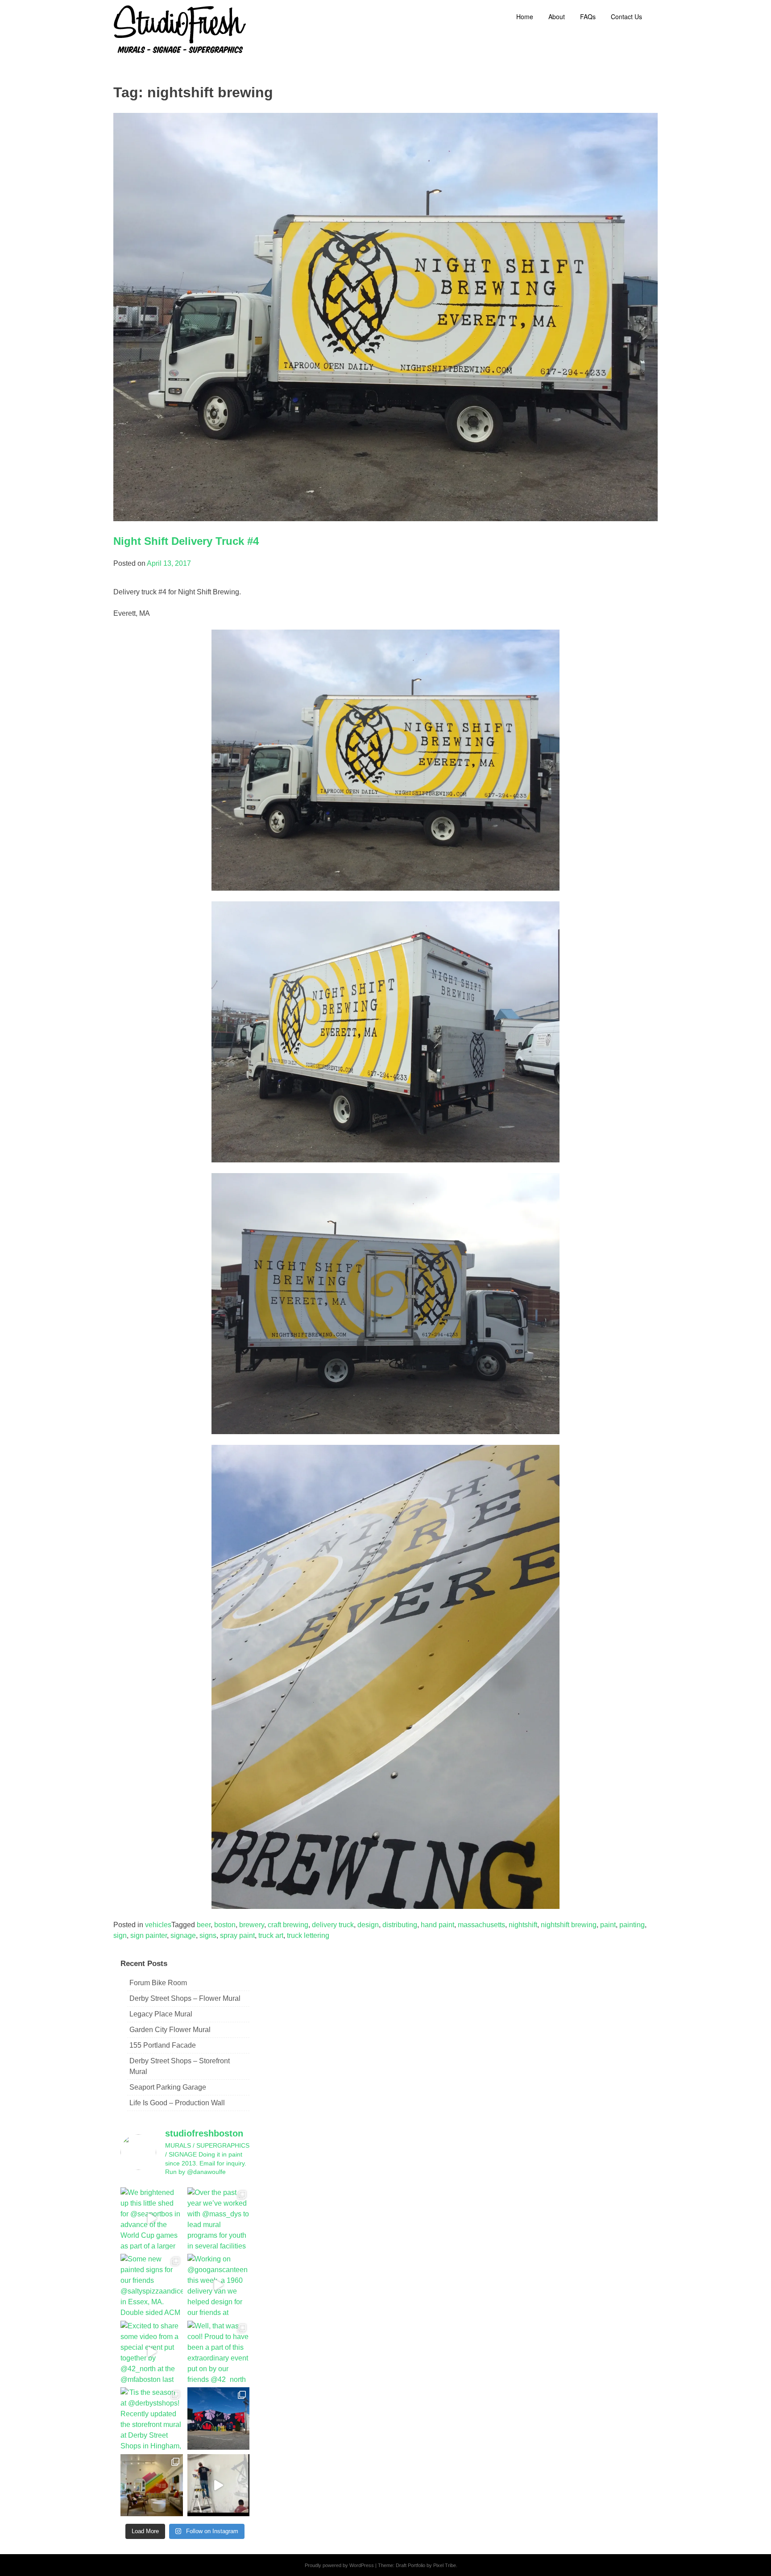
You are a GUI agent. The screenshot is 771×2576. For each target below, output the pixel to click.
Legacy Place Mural (161, 2014)
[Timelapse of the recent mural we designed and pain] (219, 2485)
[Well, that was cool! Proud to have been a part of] (219, 2352)
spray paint (237, 1935)
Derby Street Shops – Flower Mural (185, 1998)
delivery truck (333, 1925)
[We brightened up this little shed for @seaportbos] (152, 2219)
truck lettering (308, 1935)
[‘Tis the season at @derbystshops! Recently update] (152, 2418)
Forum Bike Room (158, 1983)
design (368, 1925)
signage (183, 1935)
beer (204, 1925)
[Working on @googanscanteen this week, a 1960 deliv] (219, 2285)
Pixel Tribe (445, 2565)
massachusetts (481, 1925)
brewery (252, 1925)
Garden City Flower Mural (170, 2030)
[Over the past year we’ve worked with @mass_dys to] (219, 2219)
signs (208, 1935)
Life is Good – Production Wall (177, 2103)
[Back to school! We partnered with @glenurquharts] (152, 2485)
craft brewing (288, 1925)
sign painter (149, 1935)
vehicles (158, 1925)
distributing (400, 1925)
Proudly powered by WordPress (339, 2565)
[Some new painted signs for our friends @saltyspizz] (152, 2285)
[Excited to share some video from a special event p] (152, 2352)
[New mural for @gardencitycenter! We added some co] (219, 2418)
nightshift (523, 1925)
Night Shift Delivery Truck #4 (186, 541)
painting (632, 1925)
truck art (271, 1935)
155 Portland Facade (163, 2045)
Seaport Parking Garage (168, 2087)
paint (608, 1925)
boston (225, 1925)
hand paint (437, 1925)
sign (120, 1935)
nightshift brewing (569, 1925)
